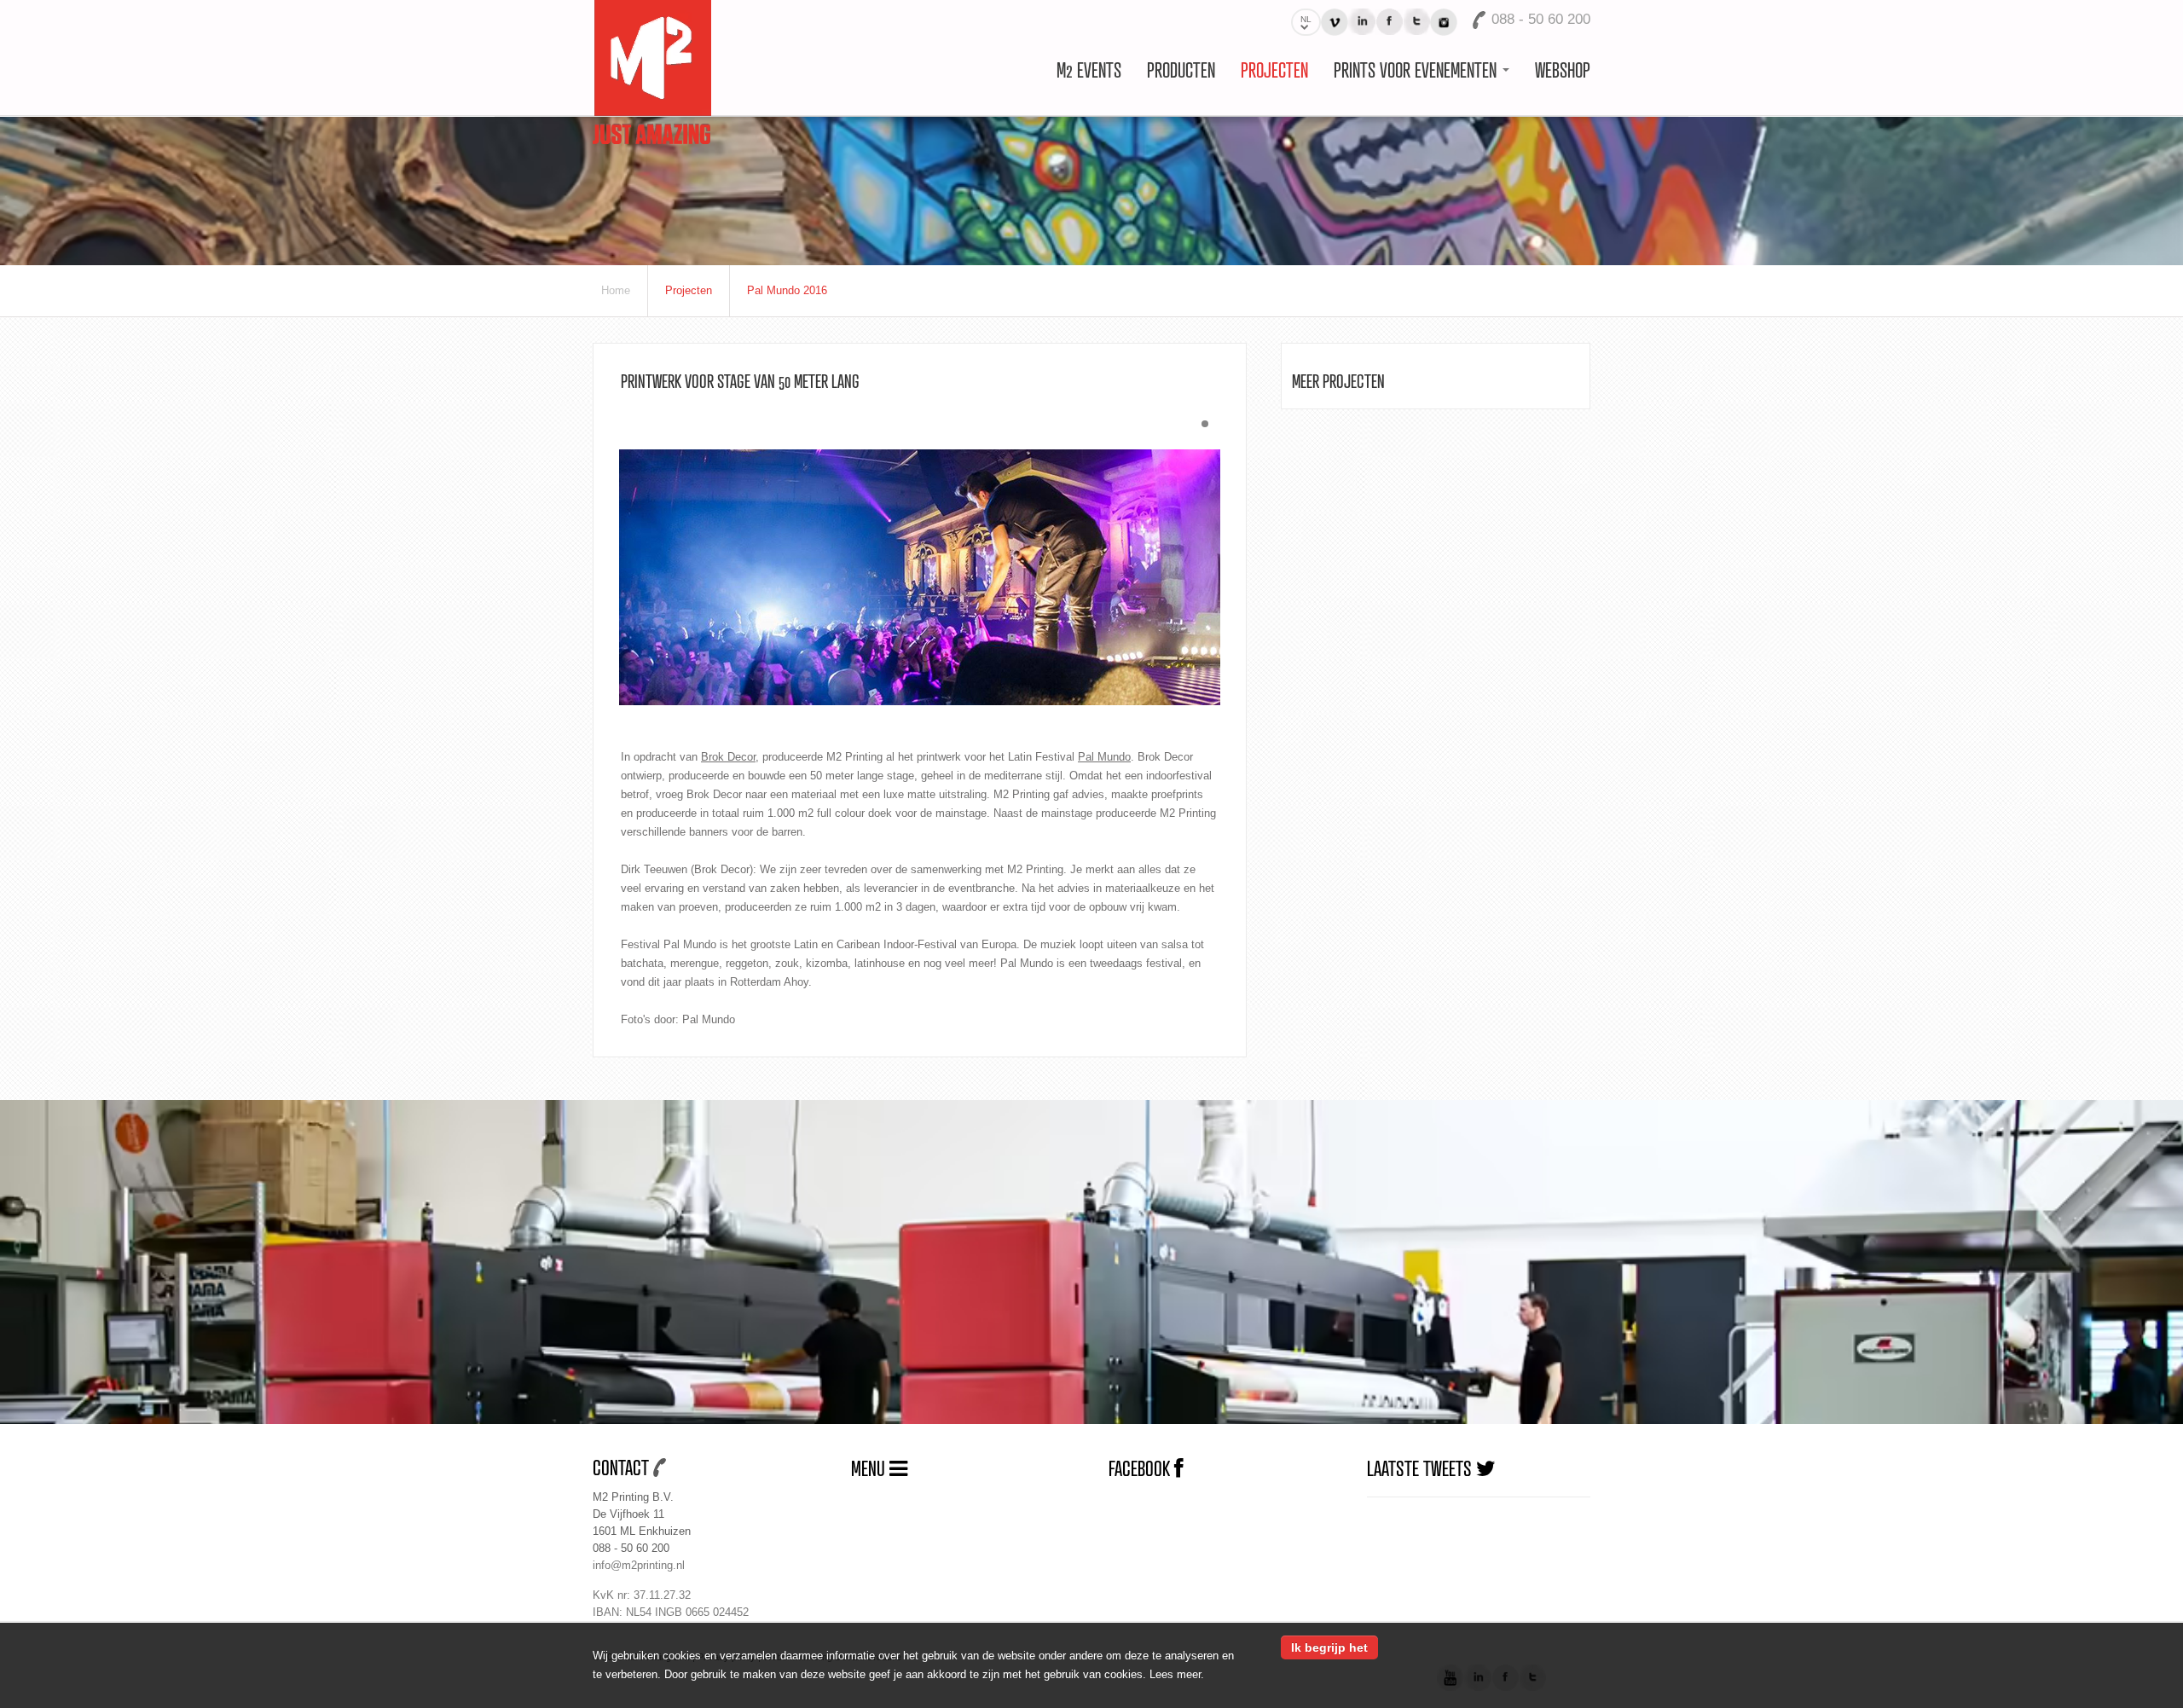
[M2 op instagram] (1444, 22)
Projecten (1274, 69)
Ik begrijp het (1329, 1647)
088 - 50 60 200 (631, 1548)
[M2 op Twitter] (1416, 22)
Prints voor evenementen (1417, 69)
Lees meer (1175, 1674)
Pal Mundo (1104, 757)
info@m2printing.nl (639, 1565)
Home (616, 290)
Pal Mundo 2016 (787, 290)
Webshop (1563, 69)
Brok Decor (728, 757)
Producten (1181, 69)
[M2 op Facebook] (1389, 22)
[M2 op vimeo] (1335, 22)
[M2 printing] (652, 71)
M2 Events (1089, 69)
